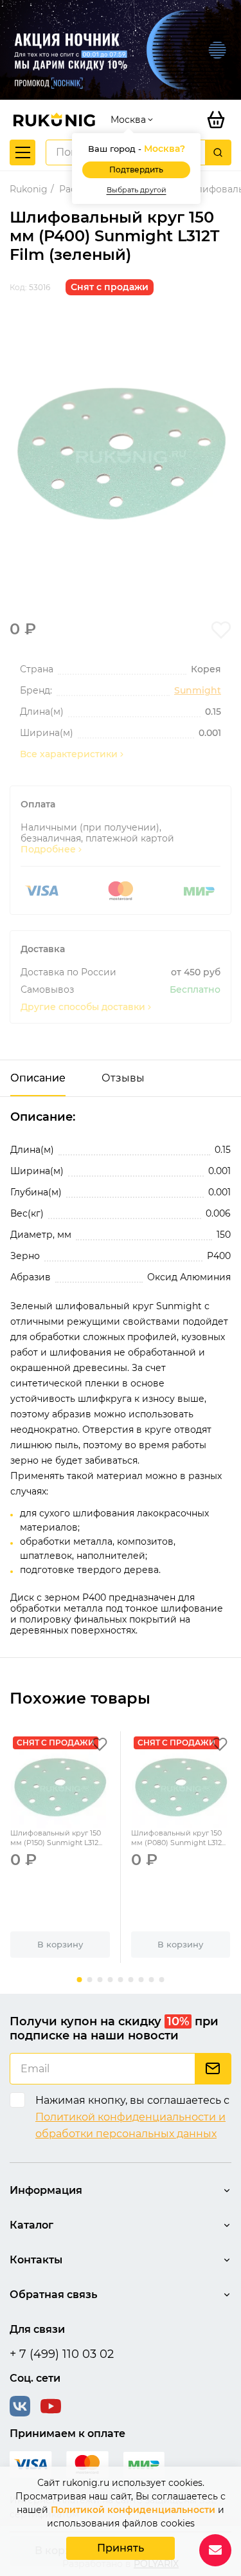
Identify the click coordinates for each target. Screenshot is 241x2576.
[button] (80, 1980)
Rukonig (29, 189)
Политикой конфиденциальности (133, 2510)
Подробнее (48, 850)
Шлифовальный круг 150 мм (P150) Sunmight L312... (56, 1838)
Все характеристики (69, 754)
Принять (121, 2548)
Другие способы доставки (83, 1007)
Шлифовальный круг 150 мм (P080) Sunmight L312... (178, 1838)
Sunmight (198, 691)
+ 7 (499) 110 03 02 (62, 2354)
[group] (121, 454)
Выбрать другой (137, 190)
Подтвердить (136, 170)
